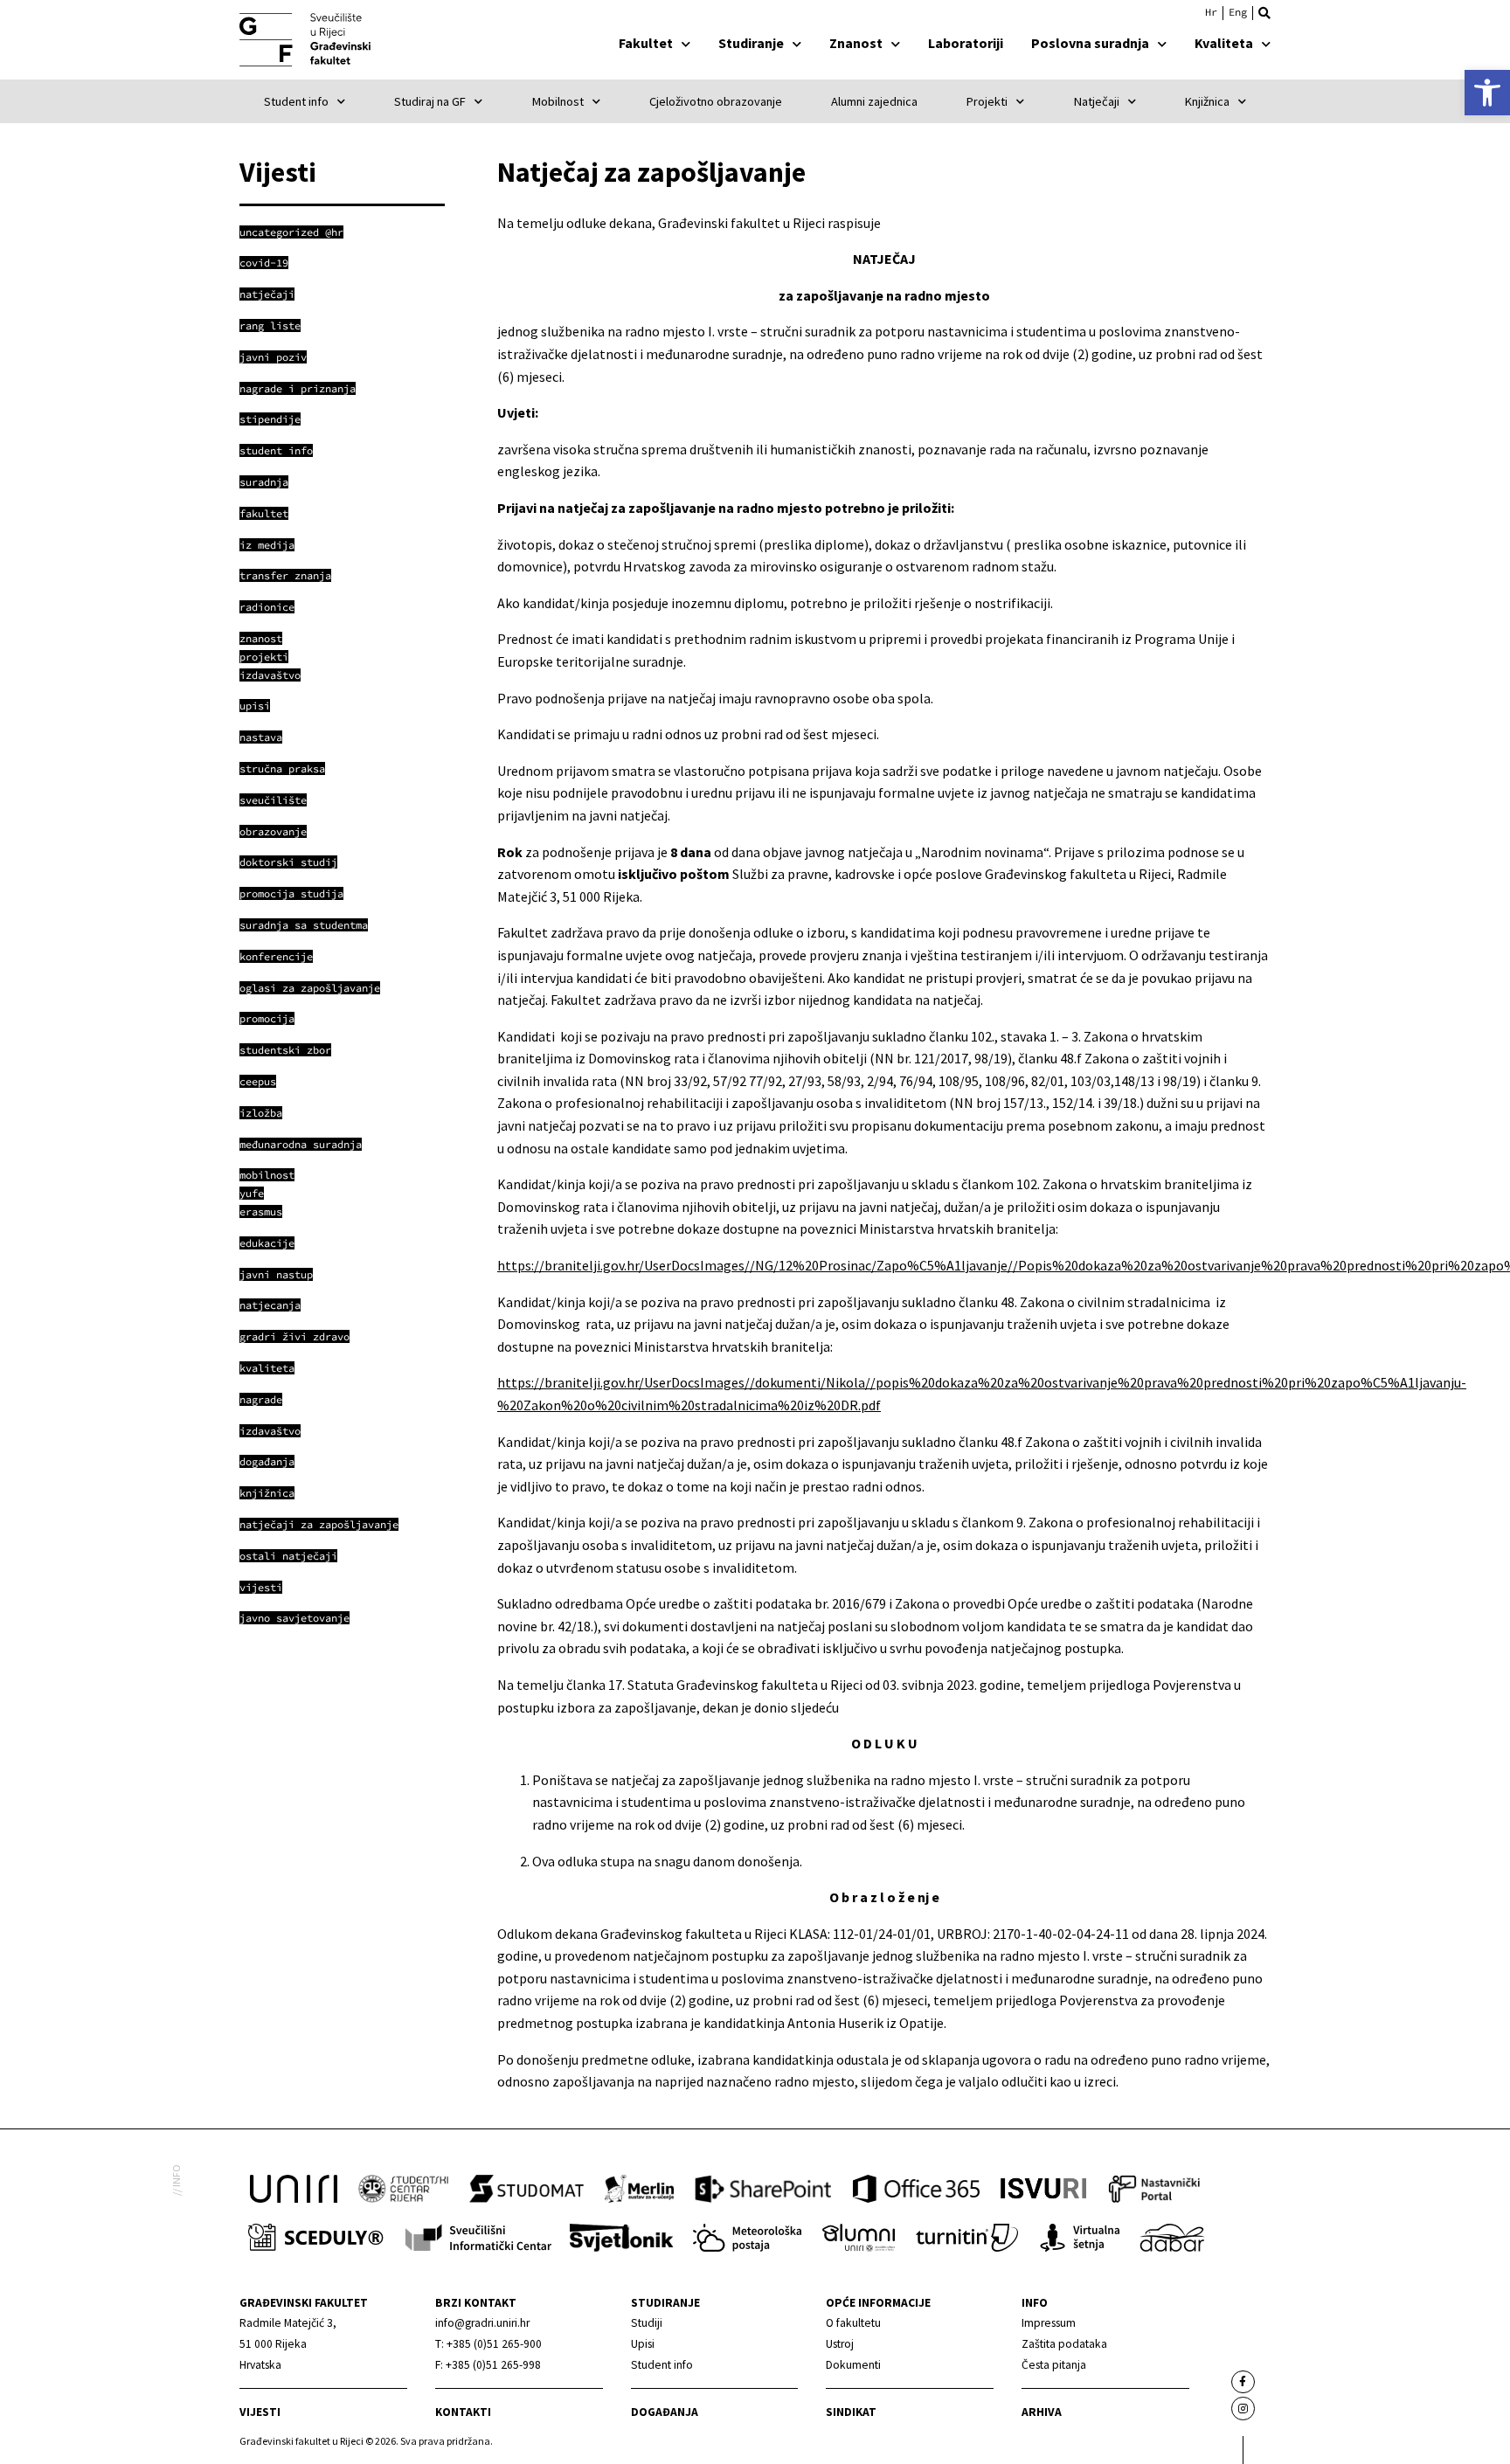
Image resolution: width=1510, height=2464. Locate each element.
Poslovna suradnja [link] (1090, 43)
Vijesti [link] (260, 2412)
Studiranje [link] (751, 43)
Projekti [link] (987, 101)
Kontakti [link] (463, 2412)
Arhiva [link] (1042, 2412)
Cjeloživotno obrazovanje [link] (716, 101)
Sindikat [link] (851, 2412)
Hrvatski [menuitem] (1211, 12)
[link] (1487, 93)
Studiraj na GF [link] (430, 101)
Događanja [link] (665, 2412)
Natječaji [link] (1097, 101)
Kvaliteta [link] (1224, 43)
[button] (1264, 13)
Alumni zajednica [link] (874, 101)
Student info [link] (296, 101)
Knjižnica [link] (1207, 101)
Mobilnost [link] (558, 101)
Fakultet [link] (646, 43)
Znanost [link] (856, 43)
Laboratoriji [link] (966, 43)
